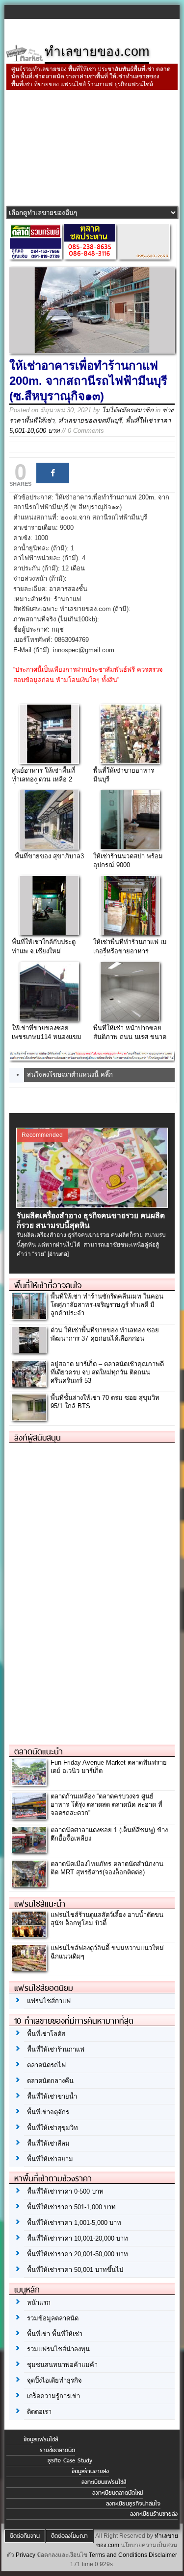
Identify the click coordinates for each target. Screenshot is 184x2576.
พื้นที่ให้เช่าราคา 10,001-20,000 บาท (78, 2238)
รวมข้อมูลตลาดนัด (53, 2318)
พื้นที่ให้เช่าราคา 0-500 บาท (65, 2191)
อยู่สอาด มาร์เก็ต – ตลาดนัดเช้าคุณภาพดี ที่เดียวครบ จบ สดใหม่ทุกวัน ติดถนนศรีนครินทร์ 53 (107, 1372)
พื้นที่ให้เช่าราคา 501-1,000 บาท (71, 2207)
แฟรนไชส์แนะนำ (40, 1904)
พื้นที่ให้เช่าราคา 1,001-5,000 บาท (74, 2223)
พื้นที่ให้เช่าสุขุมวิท (53, 2128)
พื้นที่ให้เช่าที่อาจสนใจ (48, 1285)
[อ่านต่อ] (58, 1254)
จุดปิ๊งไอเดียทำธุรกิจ (54, 2380)
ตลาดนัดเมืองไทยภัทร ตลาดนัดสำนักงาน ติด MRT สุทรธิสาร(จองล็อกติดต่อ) (107, 1868)
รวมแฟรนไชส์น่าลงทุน (58, 2349)
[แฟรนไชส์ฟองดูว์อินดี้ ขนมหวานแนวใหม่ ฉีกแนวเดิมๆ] (29, 1969)
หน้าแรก (39, 2303)
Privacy (26, 2555)
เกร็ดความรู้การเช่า (53, 2396)
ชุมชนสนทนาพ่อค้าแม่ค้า (62, 2365)
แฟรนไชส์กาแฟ (49, 2001)
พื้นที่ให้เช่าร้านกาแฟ (56, 2049)
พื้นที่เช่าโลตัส (46, 2034)
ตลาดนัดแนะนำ (39, 1751)
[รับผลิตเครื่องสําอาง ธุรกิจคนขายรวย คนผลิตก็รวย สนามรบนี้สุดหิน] (92, 1205)
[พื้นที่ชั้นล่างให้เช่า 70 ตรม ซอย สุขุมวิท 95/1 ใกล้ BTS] (29, 1418)
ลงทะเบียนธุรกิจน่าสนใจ (133, 2504)
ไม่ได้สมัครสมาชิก (128, 410)
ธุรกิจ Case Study (70, 2460)
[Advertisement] (92, 149)
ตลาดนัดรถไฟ (46, 2065)
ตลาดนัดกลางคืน (50, 2081)
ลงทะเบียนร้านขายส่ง (154, 2514)
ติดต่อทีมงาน (25, 2536)
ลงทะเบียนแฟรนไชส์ (104, 2482)
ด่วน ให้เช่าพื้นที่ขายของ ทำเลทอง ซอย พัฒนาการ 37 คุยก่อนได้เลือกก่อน (105, 1334)
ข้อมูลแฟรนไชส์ (41, 2439)
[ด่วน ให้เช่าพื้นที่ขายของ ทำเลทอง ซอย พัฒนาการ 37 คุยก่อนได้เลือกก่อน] (29, 1350)
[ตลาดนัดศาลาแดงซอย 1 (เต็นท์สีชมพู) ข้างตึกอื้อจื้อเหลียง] (29, 1850)
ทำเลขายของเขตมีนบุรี (90, 420)
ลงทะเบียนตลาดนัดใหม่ (118, 2493)
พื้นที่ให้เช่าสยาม (50, 2159)
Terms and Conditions (118, 2555)
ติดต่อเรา (39, 2412)
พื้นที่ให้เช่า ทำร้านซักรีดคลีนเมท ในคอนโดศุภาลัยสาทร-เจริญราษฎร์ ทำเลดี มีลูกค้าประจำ (107, 1305)
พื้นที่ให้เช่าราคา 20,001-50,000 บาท (78, 2254)
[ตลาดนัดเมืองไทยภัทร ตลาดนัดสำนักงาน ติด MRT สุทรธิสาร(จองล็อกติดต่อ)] (29, 1884)
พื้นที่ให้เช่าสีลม (48, 2143)
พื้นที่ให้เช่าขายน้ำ (52, 2096)
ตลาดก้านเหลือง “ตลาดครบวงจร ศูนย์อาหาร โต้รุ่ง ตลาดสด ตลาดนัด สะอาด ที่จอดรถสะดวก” (106, 1805)
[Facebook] (53, 473)
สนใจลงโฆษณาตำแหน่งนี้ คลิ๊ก (70, 1075)
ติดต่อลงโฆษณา (69, 2536)
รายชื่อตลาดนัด (57, 2450)
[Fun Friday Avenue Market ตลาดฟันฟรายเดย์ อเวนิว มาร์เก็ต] (29, 1783)
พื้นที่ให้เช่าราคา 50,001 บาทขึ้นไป (75, 2270)
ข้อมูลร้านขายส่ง (90, 2471)
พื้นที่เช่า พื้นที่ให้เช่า (55, 2334)
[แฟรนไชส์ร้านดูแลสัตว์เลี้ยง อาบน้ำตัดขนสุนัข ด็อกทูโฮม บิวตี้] (29, 1935)
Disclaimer (163, 2555)
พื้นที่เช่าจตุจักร (48, 2112)
